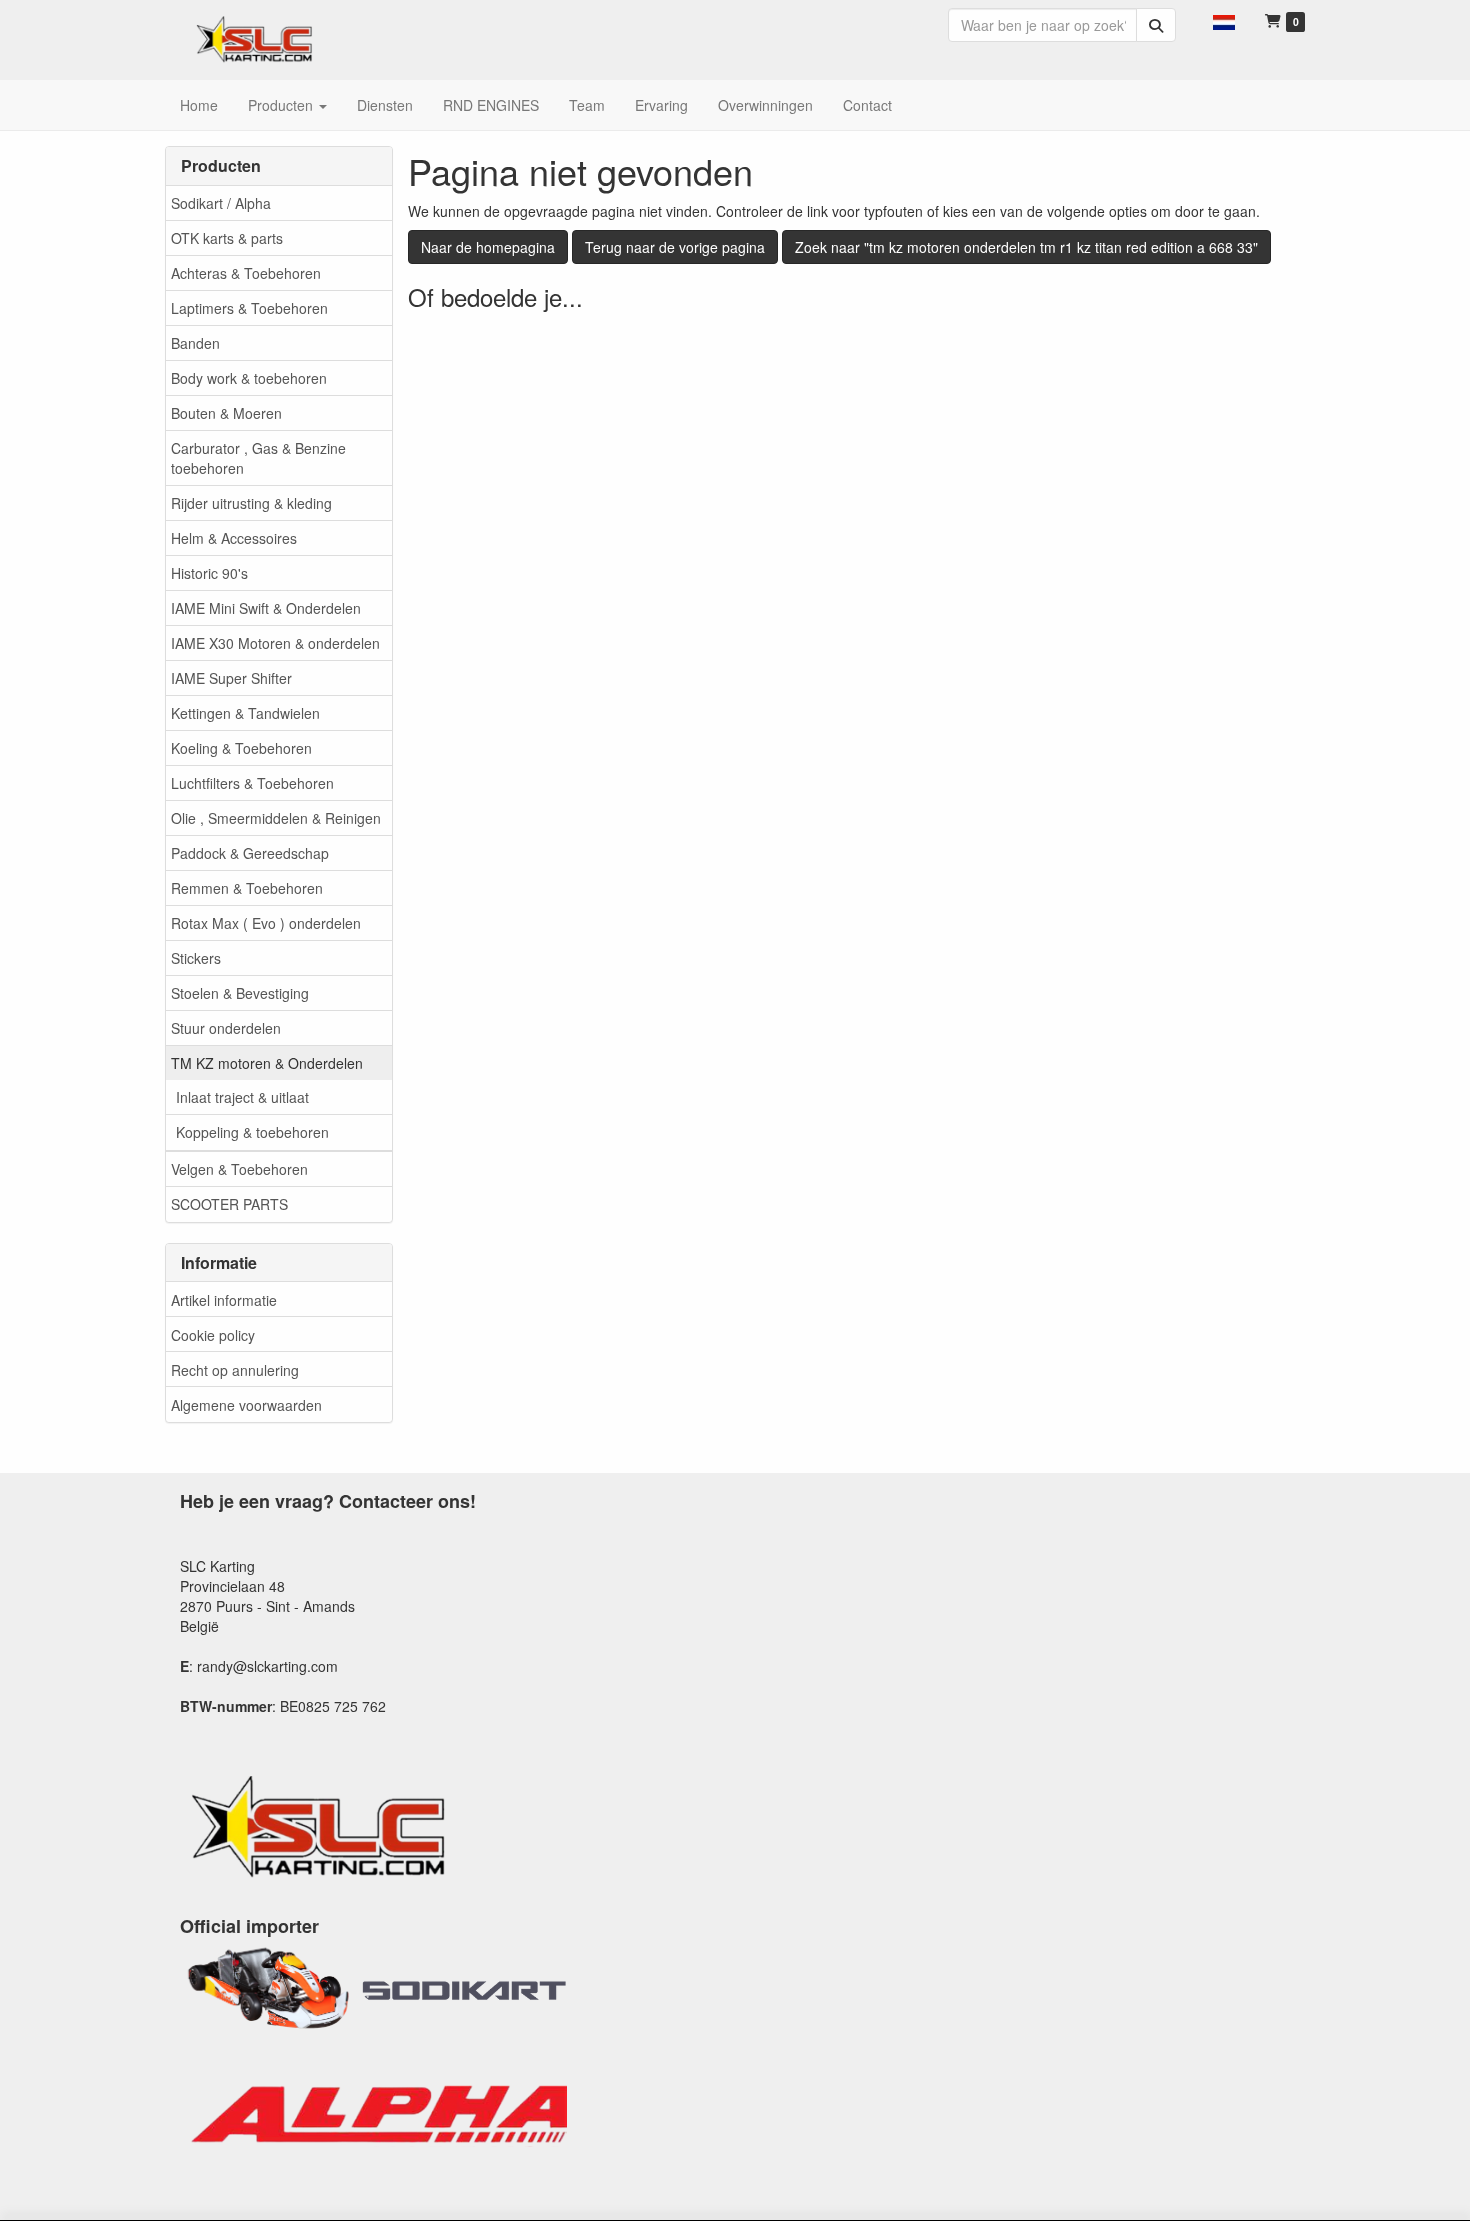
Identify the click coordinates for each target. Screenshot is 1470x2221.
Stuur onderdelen (226, 1028)
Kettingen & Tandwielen (245, 713)
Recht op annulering (235, 1370)
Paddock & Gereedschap (250, 853)
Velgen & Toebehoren (239, 1169)
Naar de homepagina (488, 247)
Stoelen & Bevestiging (240, 993)
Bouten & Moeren (226, 413)
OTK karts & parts (227, 238)
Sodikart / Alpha (221, 203)
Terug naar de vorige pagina (675, 247)
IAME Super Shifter (231, 678)
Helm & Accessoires (234, 538)
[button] (1224, 20)
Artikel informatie (224, 1300)
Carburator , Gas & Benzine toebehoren (258, 458)
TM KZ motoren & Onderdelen (267, 1063)
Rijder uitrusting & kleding (251, 503)
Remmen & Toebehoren (247, 888)
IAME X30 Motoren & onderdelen (275, 643)
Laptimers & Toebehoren (249, 308)
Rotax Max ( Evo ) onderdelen (266, 923)
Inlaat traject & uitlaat (242, 1097)
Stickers (196, 958)
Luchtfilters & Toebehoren (252, 783)
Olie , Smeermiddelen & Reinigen (276, 818)
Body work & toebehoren (249, 378)
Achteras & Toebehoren (246, 273)
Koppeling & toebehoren (252, 1132)
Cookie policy (213, 1335)
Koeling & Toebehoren (241, 748)
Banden (195, 343)
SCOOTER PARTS (229, 1204)
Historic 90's (209, 573)
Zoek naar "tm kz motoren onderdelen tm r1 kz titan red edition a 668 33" (1026, 247)
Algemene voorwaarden (246, 1405)
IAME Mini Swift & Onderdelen (266, 608)
